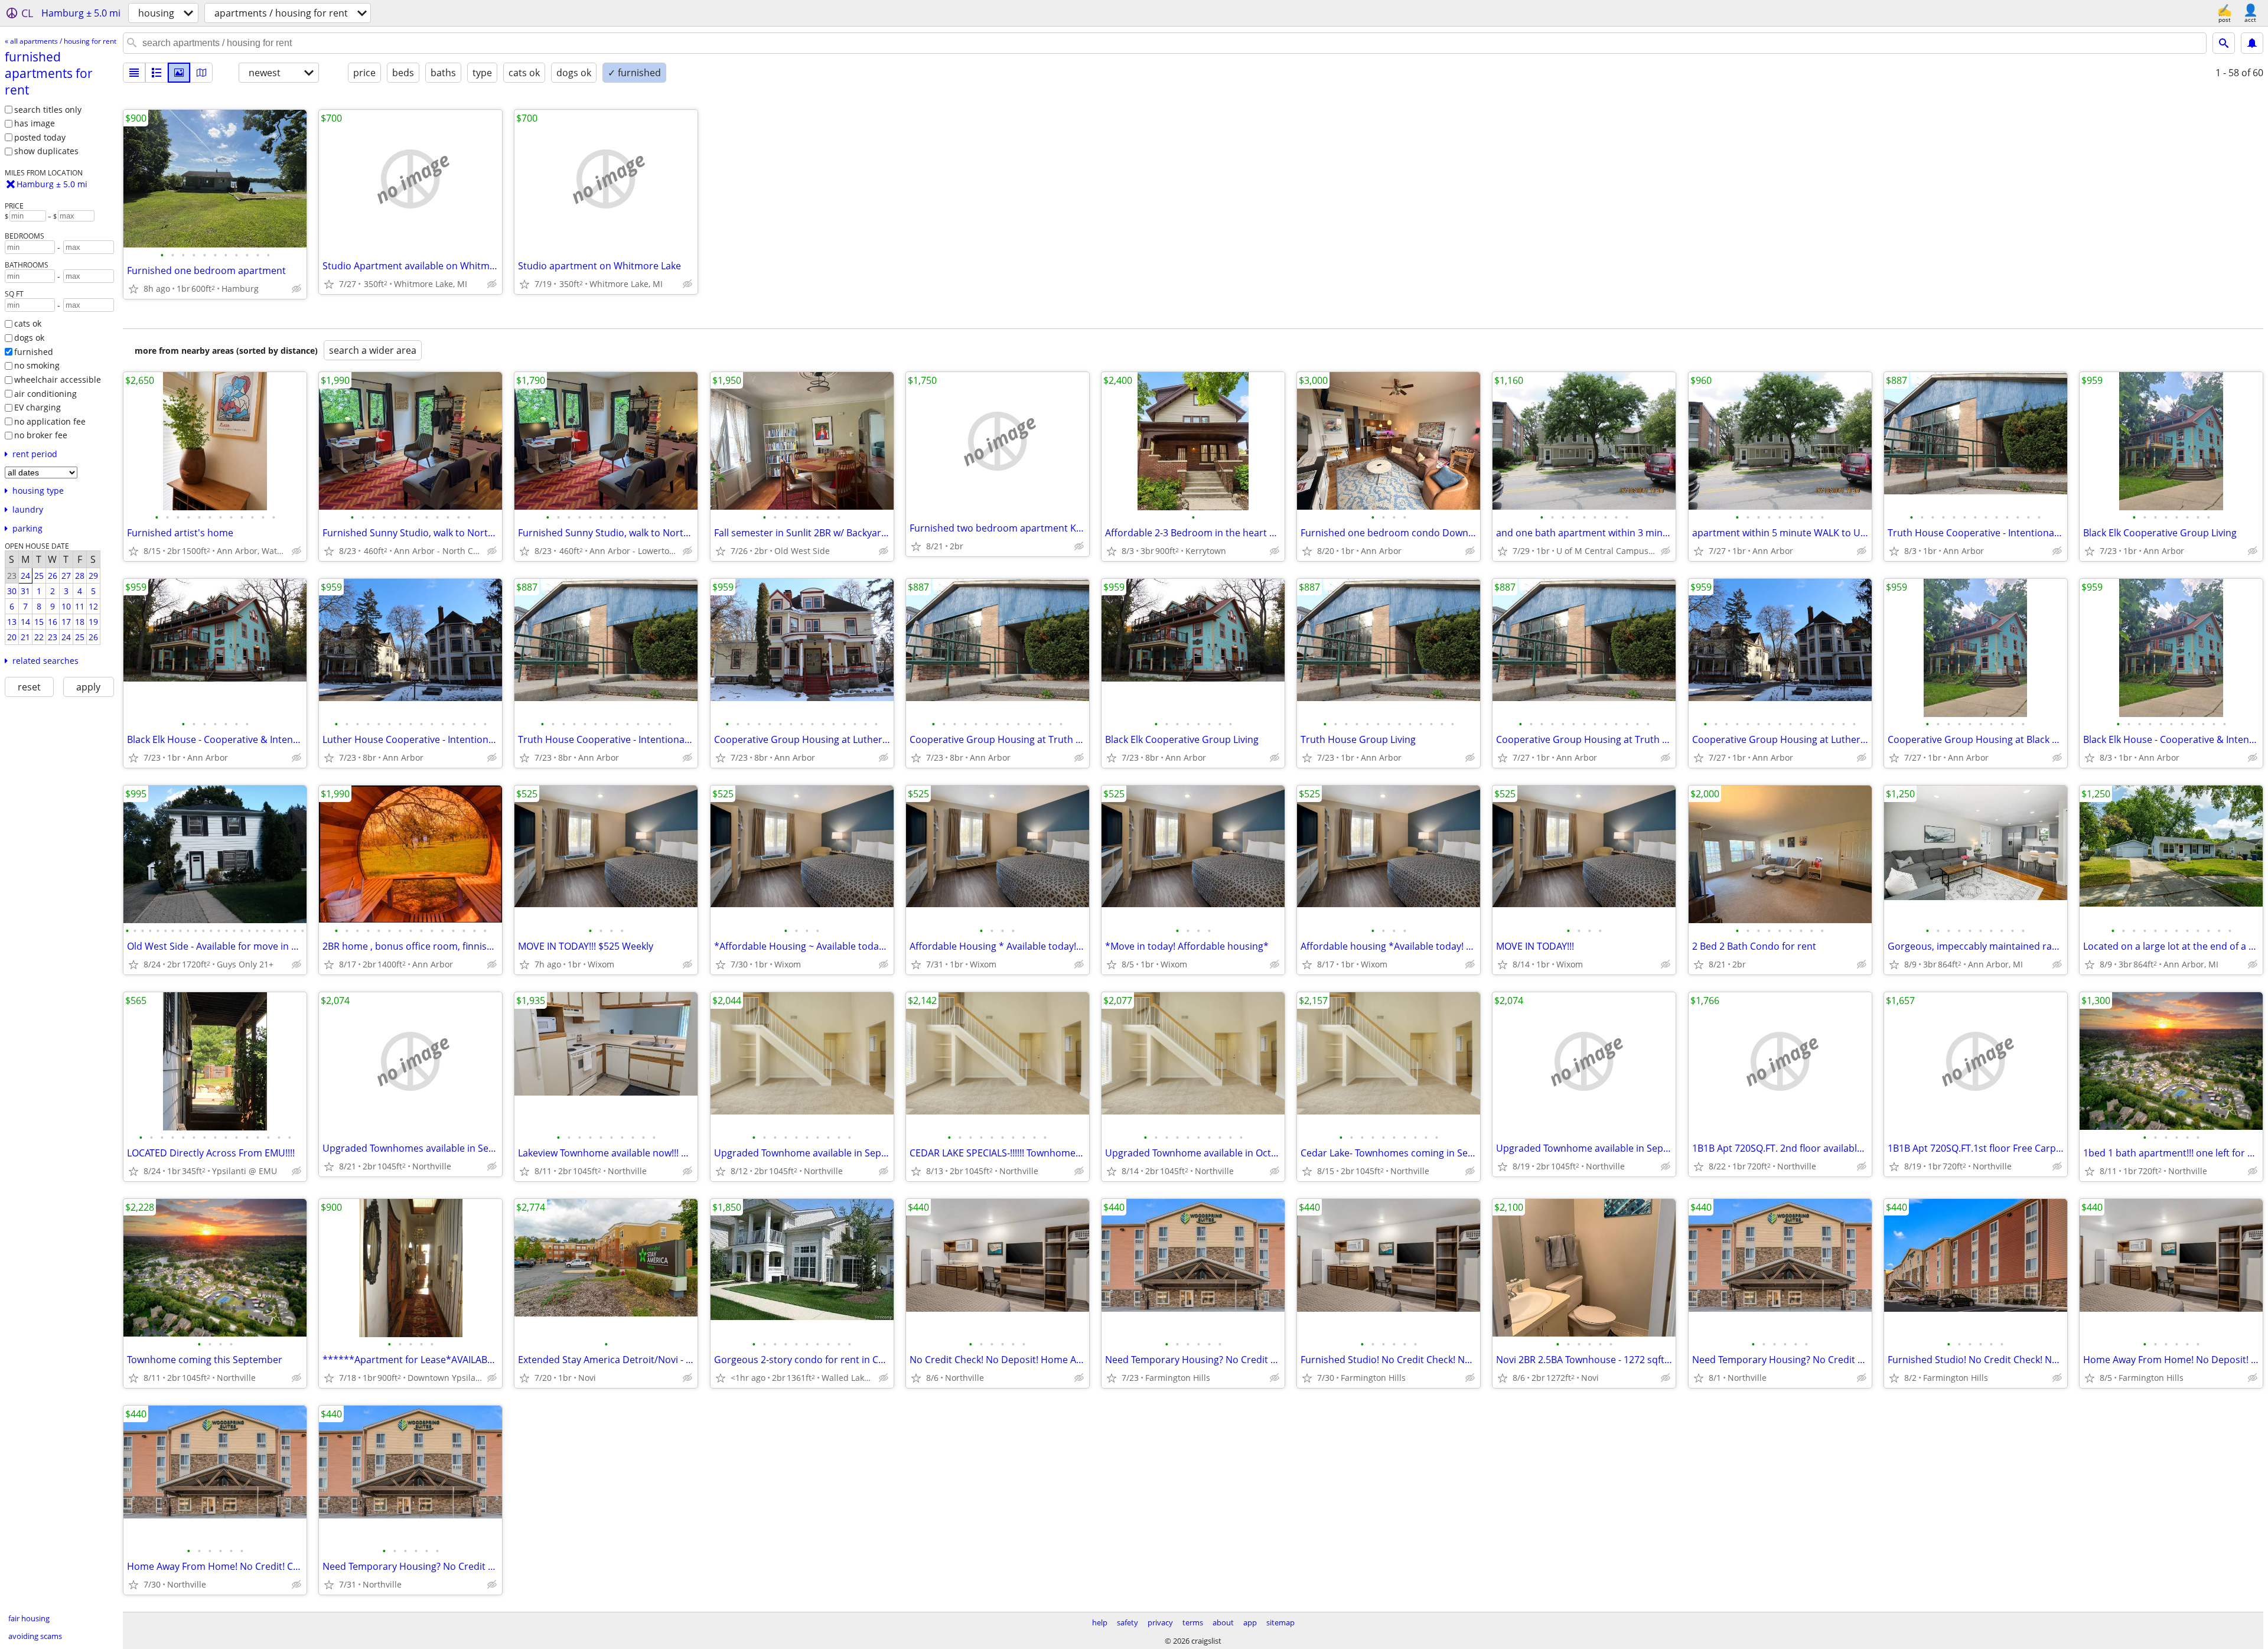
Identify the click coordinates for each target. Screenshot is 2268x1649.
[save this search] (2252, 43)
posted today (40, 137)
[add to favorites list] (133, 289)
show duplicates (46, 151)
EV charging (38, 407)
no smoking (37, 365)
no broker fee (41, 435)
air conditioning (45, 394)
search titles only (48, 110)
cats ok (28, 323)
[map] (201, 73)
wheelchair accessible (58, 379)
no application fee (50, 421)
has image (35, 123)
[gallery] (179, 73)
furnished (34, 352)
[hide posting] (296, 289)
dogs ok (29, 338)
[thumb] (157, 73)
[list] (134, 73)
